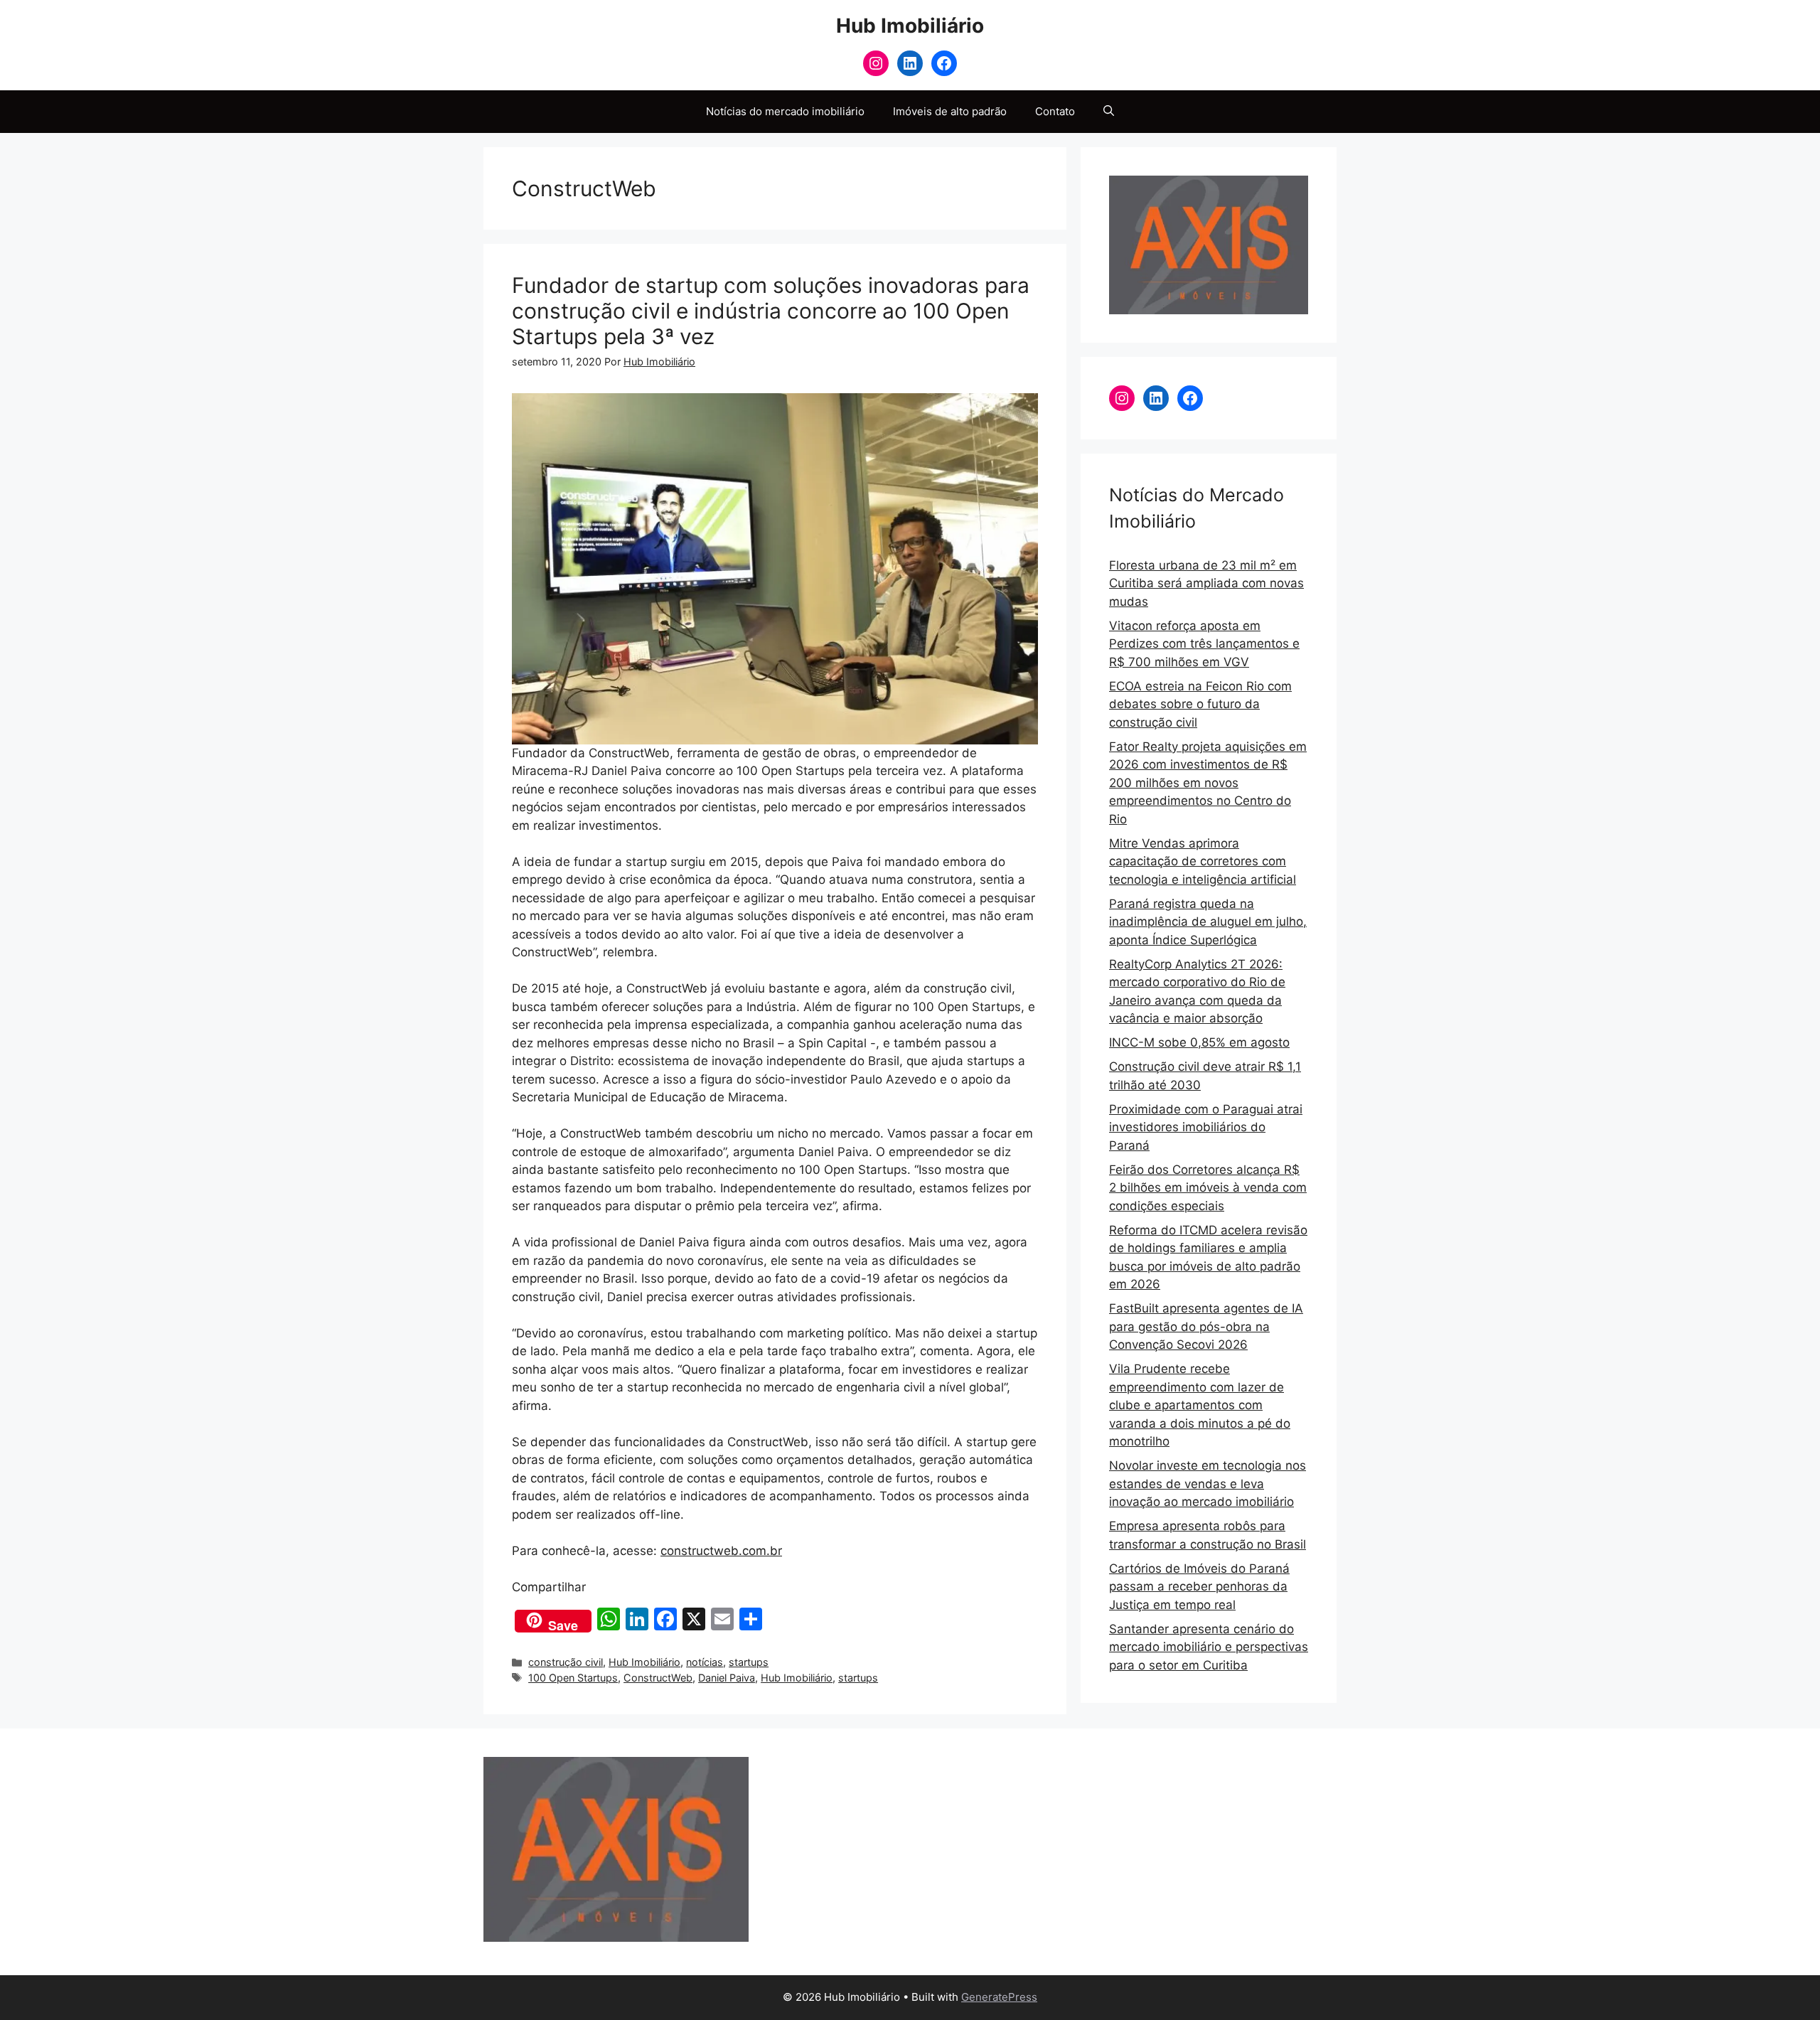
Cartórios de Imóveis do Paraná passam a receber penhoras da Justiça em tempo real (1199, 1587)
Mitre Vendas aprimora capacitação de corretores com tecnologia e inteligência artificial (1203, 861)
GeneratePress (999, 1997)
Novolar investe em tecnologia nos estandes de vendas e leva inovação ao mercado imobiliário (1208, 1484)
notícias (705, 1662)
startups (749, 1662)
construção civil (566, 1662)
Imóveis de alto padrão (950, 111)
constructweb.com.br (721, 1551)
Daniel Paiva (727, 1678)
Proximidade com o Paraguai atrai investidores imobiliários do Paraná (1206, 1127)
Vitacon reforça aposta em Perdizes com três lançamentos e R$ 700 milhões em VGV (1204, 644)
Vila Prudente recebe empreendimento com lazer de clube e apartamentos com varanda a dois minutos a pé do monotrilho (1200, 1405)
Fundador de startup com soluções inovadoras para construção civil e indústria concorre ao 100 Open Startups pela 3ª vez (771, 311)
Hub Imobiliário (910, 26)
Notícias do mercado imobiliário (785, 111)
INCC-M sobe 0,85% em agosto (1199, 1042)
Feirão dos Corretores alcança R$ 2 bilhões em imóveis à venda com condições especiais (1208, 1188)
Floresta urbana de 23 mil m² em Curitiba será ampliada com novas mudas (1206, 583)
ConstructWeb (658, 1678)
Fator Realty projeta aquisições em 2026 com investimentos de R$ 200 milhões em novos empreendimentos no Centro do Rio (1208, 783)
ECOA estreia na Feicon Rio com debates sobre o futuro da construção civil (1200, 704)
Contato (1055, 111)
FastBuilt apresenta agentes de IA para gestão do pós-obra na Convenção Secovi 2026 (1206, 1326)
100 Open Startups (573, 1678)
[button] (1109, 112)
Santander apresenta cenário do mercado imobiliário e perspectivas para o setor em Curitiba (1209, 1647)
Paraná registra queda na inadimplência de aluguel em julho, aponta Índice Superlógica (1208, 922)
